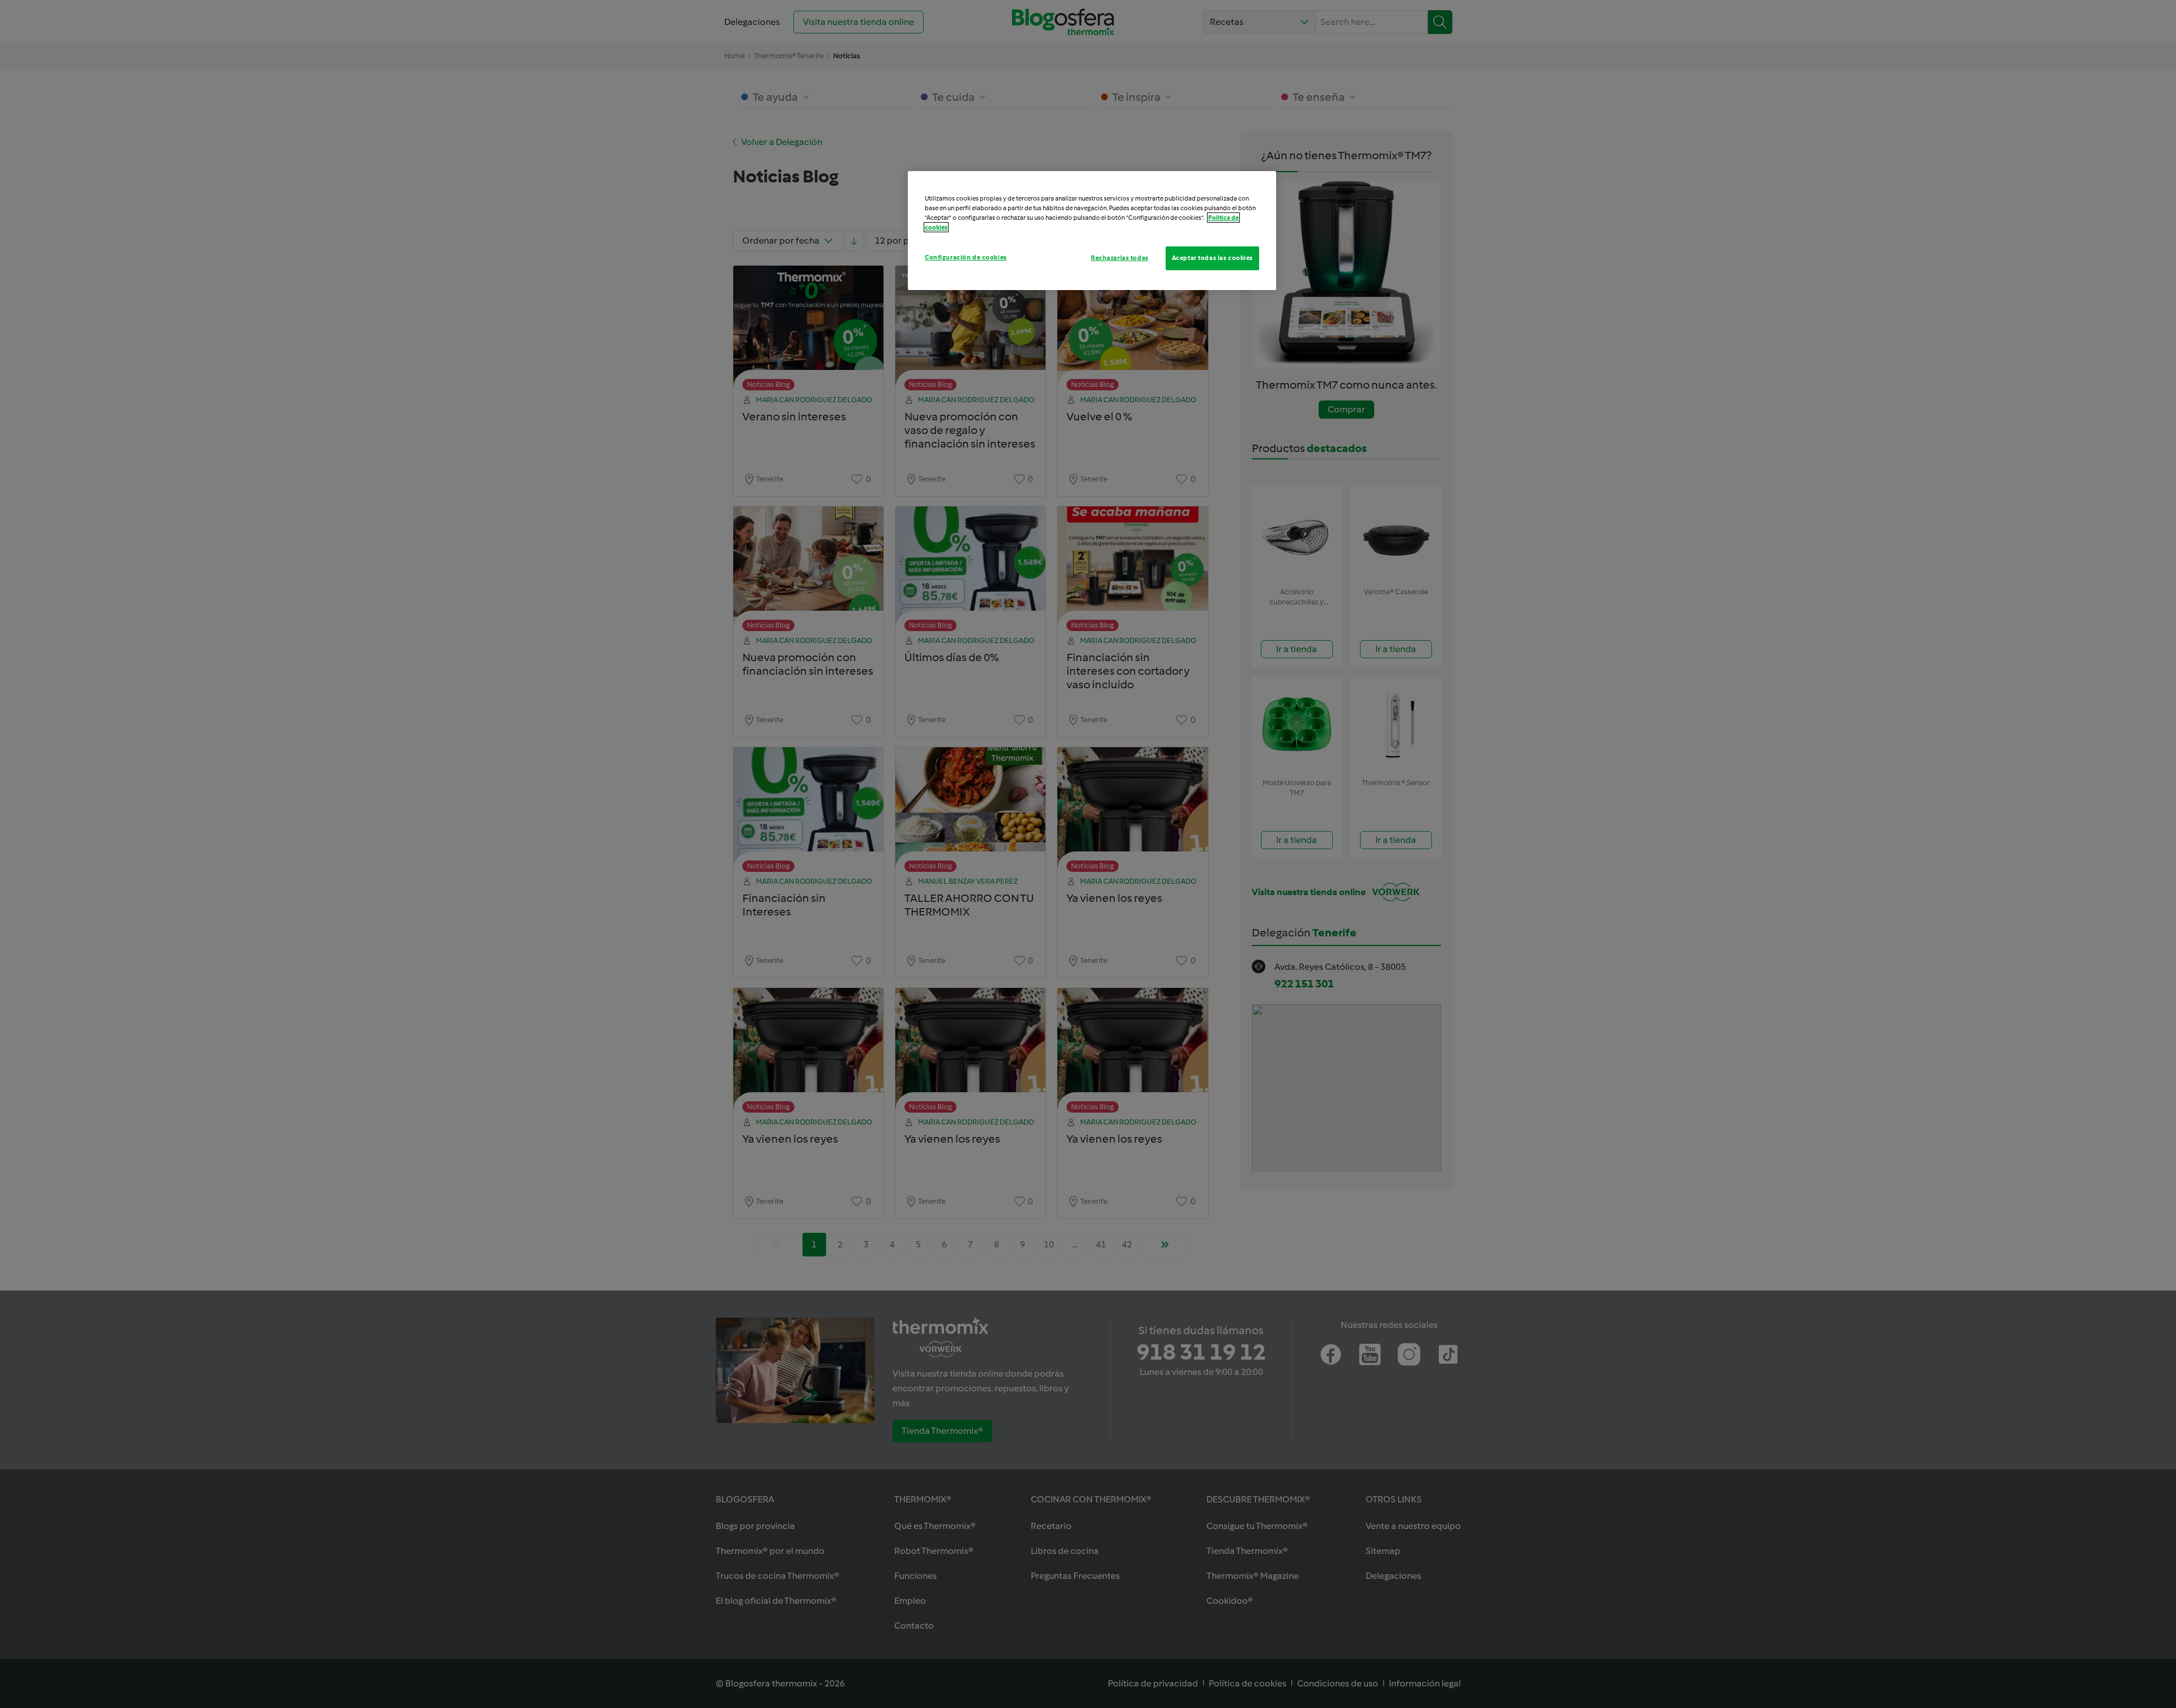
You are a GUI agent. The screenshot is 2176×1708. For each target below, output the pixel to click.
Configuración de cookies (966, 257)
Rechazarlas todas (1120, 258)
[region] (1092, 231)
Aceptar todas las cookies (1212, 258)
